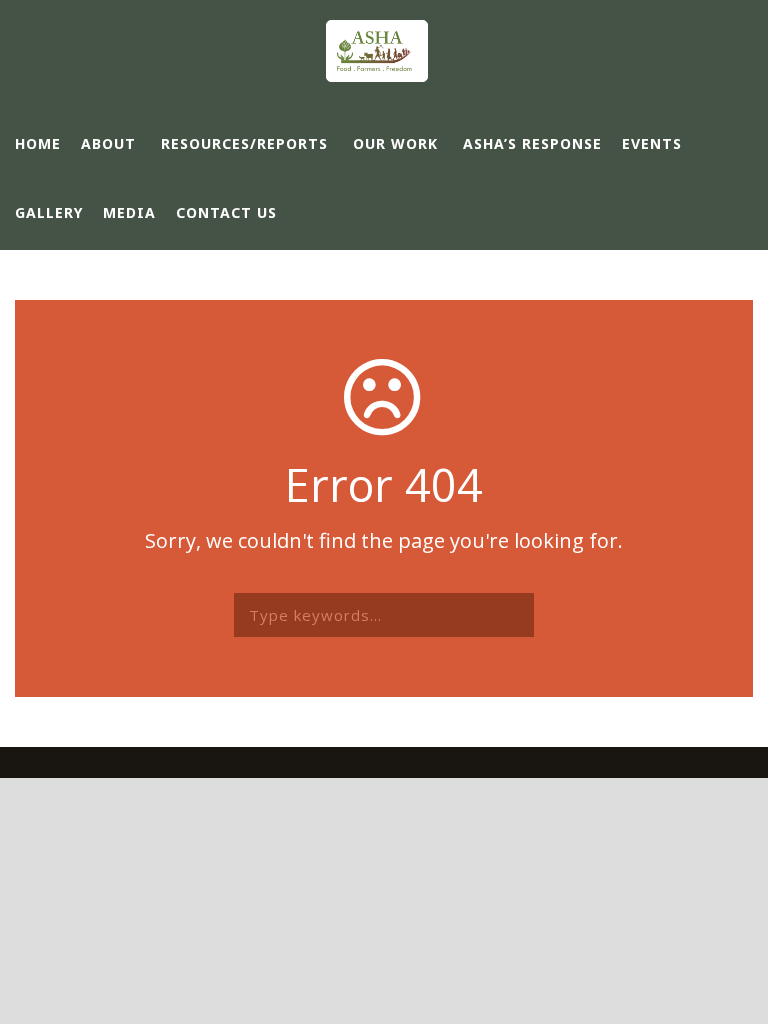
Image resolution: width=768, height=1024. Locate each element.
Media (129, 212)
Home (38, 143)
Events (652, 143)
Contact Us (226, 212)
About (108, 143)
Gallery (49, 212)
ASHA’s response (532, 143)
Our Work (395, 143)
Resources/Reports (244, 143)
